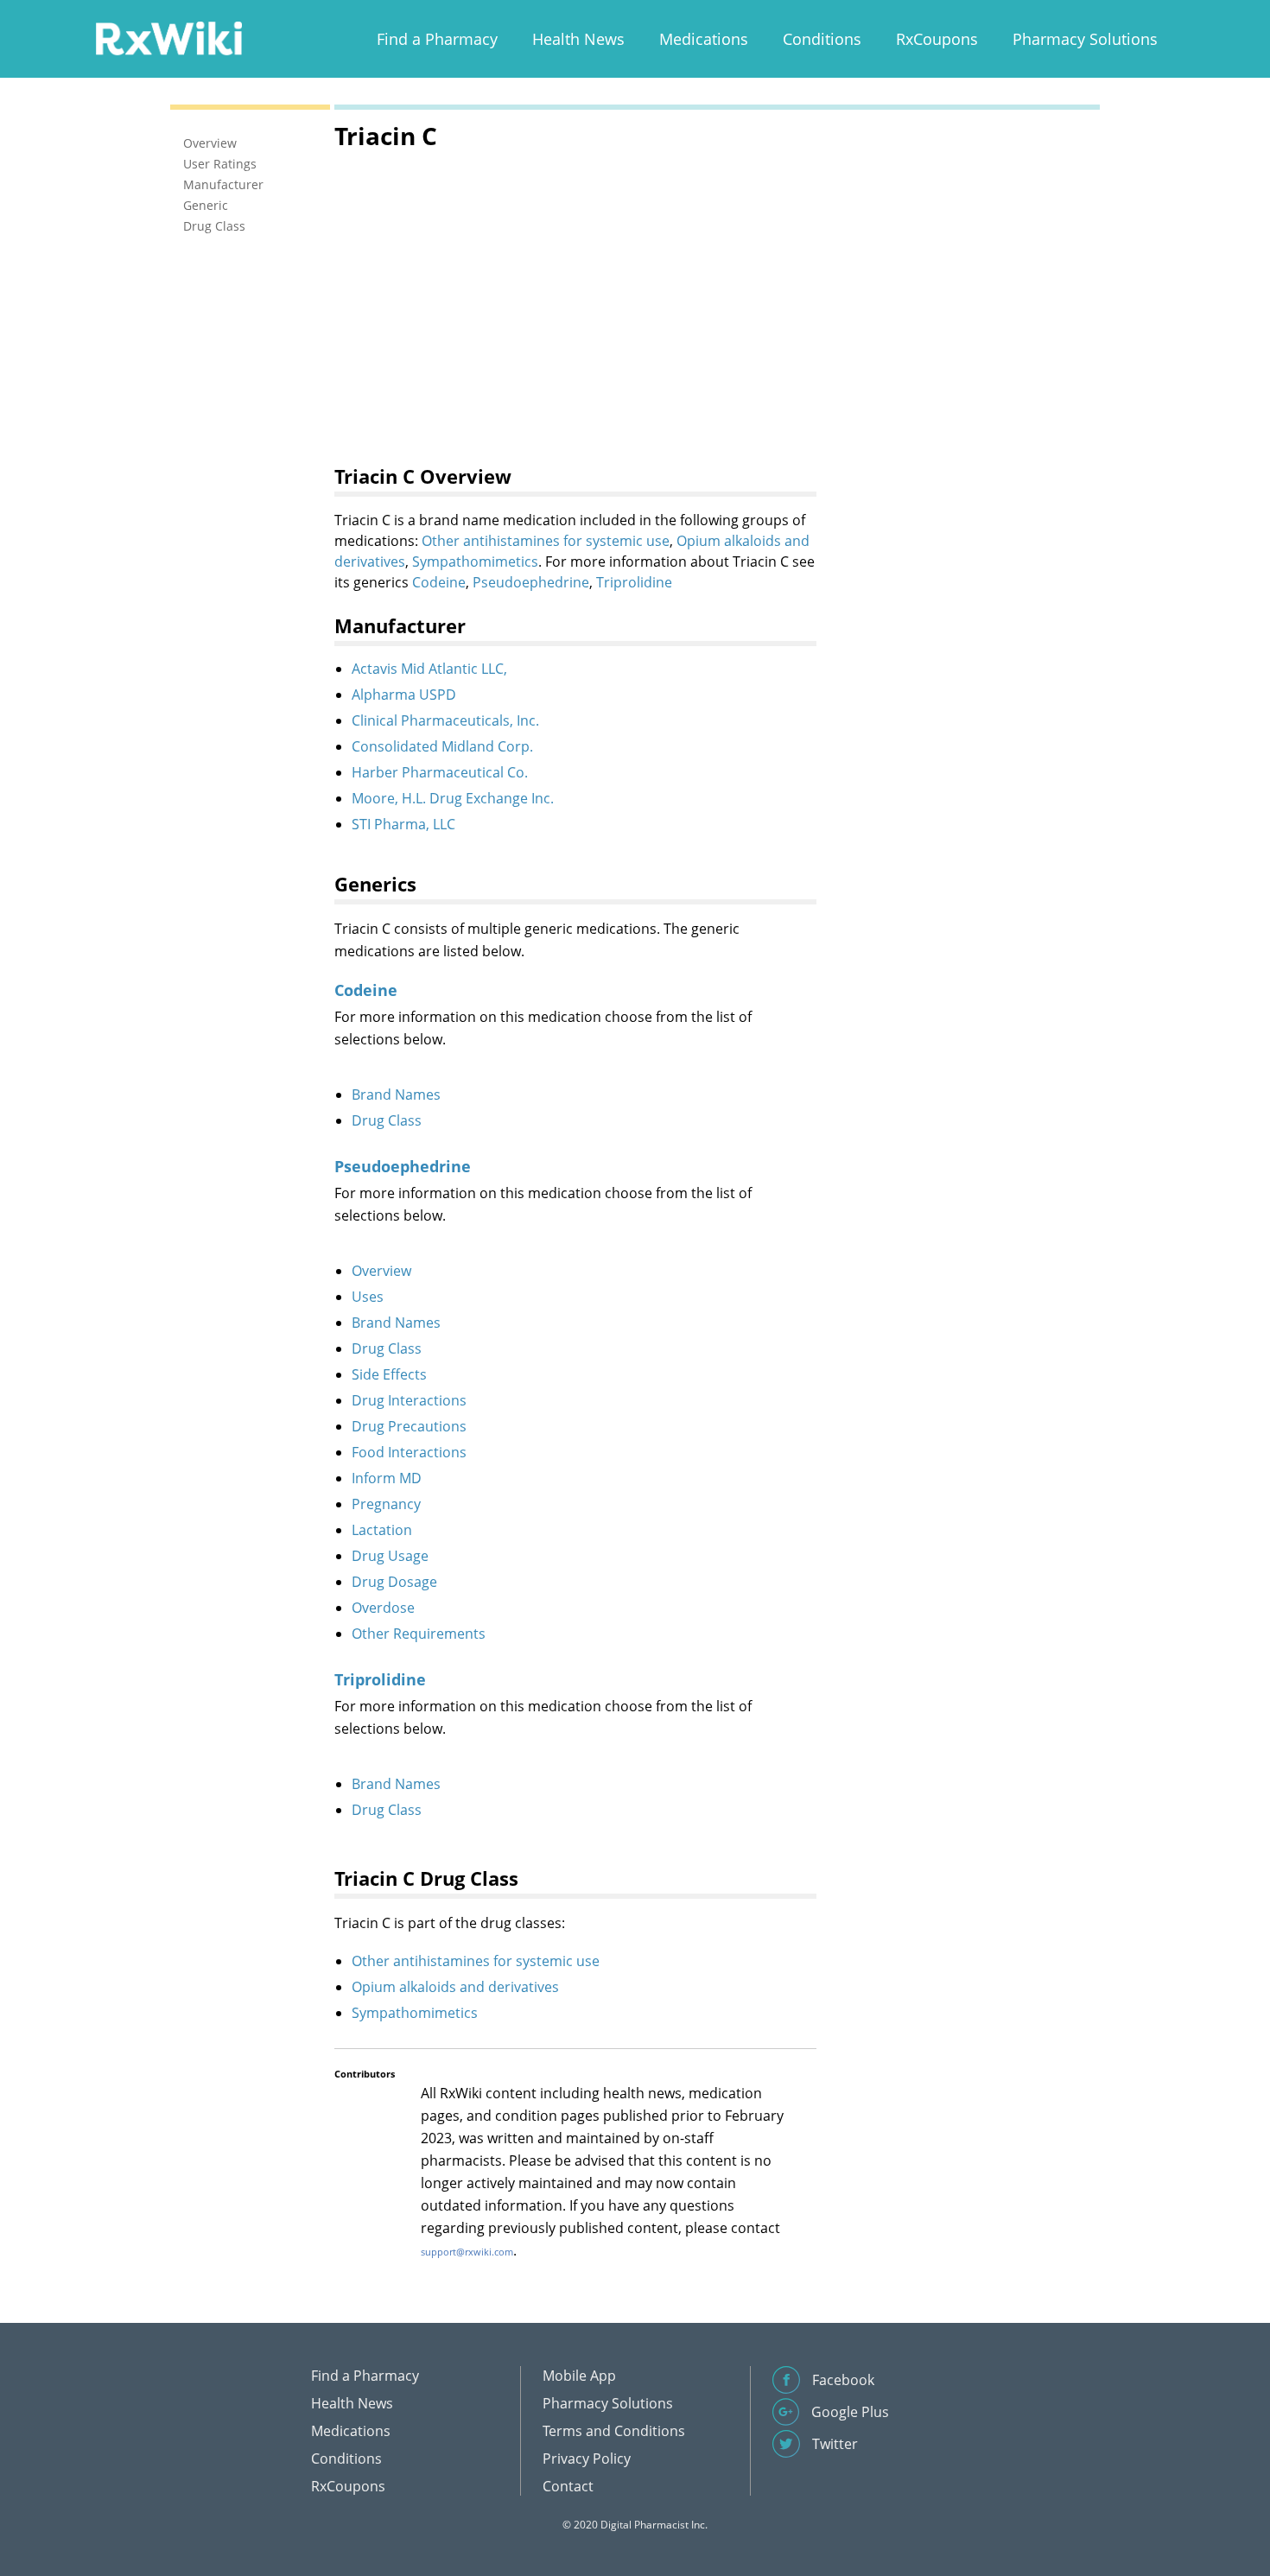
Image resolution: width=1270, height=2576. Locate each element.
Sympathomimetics (475, 562)
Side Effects (389, 1374)
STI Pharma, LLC (403, 824)
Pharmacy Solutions (1085, 39)
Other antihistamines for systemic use (546, 541)
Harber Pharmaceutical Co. (440, 772)
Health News (578, 39)
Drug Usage (390, 1556)
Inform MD (387, 1478)
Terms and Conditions (614, 2431)
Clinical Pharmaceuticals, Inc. (445, 720)
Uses (368, 1297)
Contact (568, 2486)
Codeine (439, 582)
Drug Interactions (409, 1400)
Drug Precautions (409, 1426)
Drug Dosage (394, 1582)
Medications (704, 39)
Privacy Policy (587, 2459)
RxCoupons (937, 39)
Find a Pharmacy (437, 39)
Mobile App (579, 2376)
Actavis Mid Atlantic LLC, (429, 669)
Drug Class (387, 1120)
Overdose (383, 1608)
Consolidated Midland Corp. (442, 746)
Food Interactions (409, 1452)
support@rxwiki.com (467, 2252)
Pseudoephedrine (531, 582)
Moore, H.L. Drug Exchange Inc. (453, 798)
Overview (381, 1271)
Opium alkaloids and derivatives (455, 1987)
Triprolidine (634, 582)
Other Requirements (419, 1634)
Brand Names (396, 1094)
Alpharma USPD (404, 695)
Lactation (382, 1530)
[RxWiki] (168, 38)
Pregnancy (386, 1504)
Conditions (822, 39)
